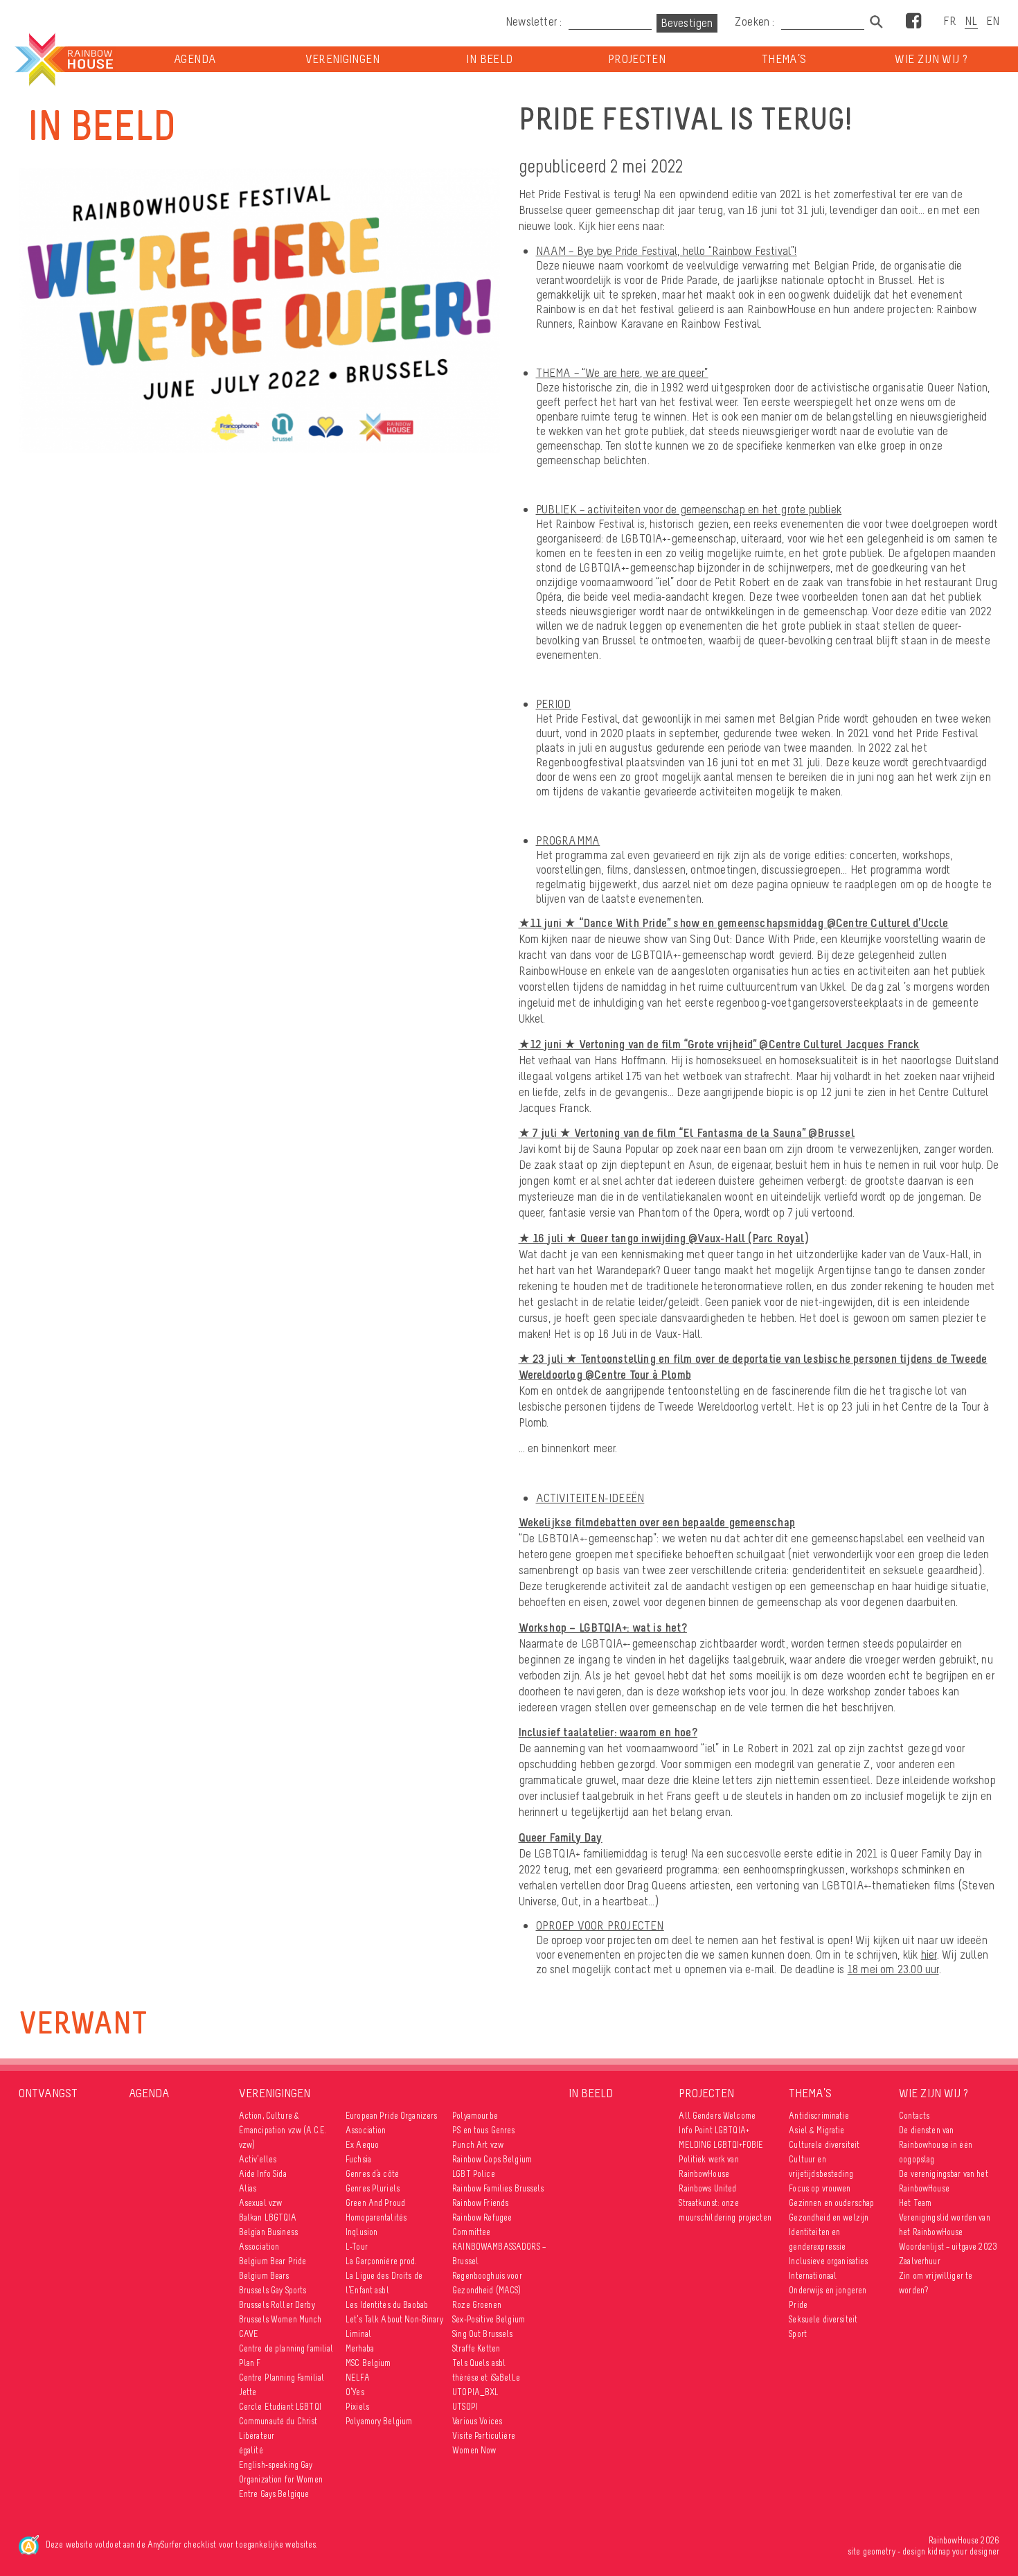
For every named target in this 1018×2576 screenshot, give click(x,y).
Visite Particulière (484, 2436)
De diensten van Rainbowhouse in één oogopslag (936, 2145)
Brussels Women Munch (280, 2319)
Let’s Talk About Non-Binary (394, 2319)
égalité (251, 2450)
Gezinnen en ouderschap (831, 2203)
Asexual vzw (261, 2203)
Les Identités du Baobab (387, 2305)
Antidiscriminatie (819, 2116)
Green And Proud (375, 2203)
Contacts (914, 2116)
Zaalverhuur (920, 2261)
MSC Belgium (368, 2363)
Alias (248, 2188)
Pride (798, 2305)
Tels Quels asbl (479, 2363)
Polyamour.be (475, 2116)
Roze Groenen (477, 2305)
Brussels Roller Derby (277, 2305)
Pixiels (357, 2407)
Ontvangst (48, 2093)
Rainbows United (707, 2188)
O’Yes (355, 2392)
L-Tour (357, 2247)
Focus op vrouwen (820, 2188)
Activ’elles (258, 2159)
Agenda (195, 59)
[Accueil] (63, 60)
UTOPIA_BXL (475, 2392)
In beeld (489, 59)
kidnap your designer (963, 2551)
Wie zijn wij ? (931, 59)
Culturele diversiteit (824, 2145)
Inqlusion (361, 2232)
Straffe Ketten (476, 2348)
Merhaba (360, 2348)
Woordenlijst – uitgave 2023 (948, 2247)
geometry (879, 2551)
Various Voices (477, 2421)
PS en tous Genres (483, 2130)
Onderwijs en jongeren (828, 2290)
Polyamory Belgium (379, 2421)
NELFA (358, 2377)
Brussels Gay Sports (273, 2290)
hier (929, 1955)
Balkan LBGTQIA (268, 2217)
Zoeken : (756, 21)
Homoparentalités (376, 2217)
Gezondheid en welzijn (829, 2217)
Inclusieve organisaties (828, 2261)
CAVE (249, 2334)
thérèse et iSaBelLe (486, 2377)
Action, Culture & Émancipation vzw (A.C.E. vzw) (283, 2130)
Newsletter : (534, 21)
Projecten (637, 59)
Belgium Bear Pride (273, 2261)
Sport (798, 2334)
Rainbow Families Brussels (498, 2188)
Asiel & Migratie (816, 2130)
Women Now (474, 2450)
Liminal (358, 2334)
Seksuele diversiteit (823, 2319)
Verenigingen (342, 59)
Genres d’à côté (372, 2174)
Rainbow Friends (480, 2203)
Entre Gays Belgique (274, 2494)
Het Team (915, 2203)
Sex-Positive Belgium (489, 2319)
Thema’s (784, 59)
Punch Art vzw (478, 2145)
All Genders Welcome (717, 2116)
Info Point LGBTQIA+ (714, 2130)
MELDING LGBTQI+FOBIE (721, 2145)
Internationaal (813, 2276)
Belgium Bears (264, 2276)
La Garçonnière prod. (381, 2261)
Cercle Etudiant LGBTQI (280, 2407)
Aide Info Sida (263, 2174)
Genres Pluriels (373, 2188)
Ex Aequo (362, 2145)
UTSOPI (465, 2407)
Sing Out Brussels (482, 2334)
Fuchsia (358, 2159)
